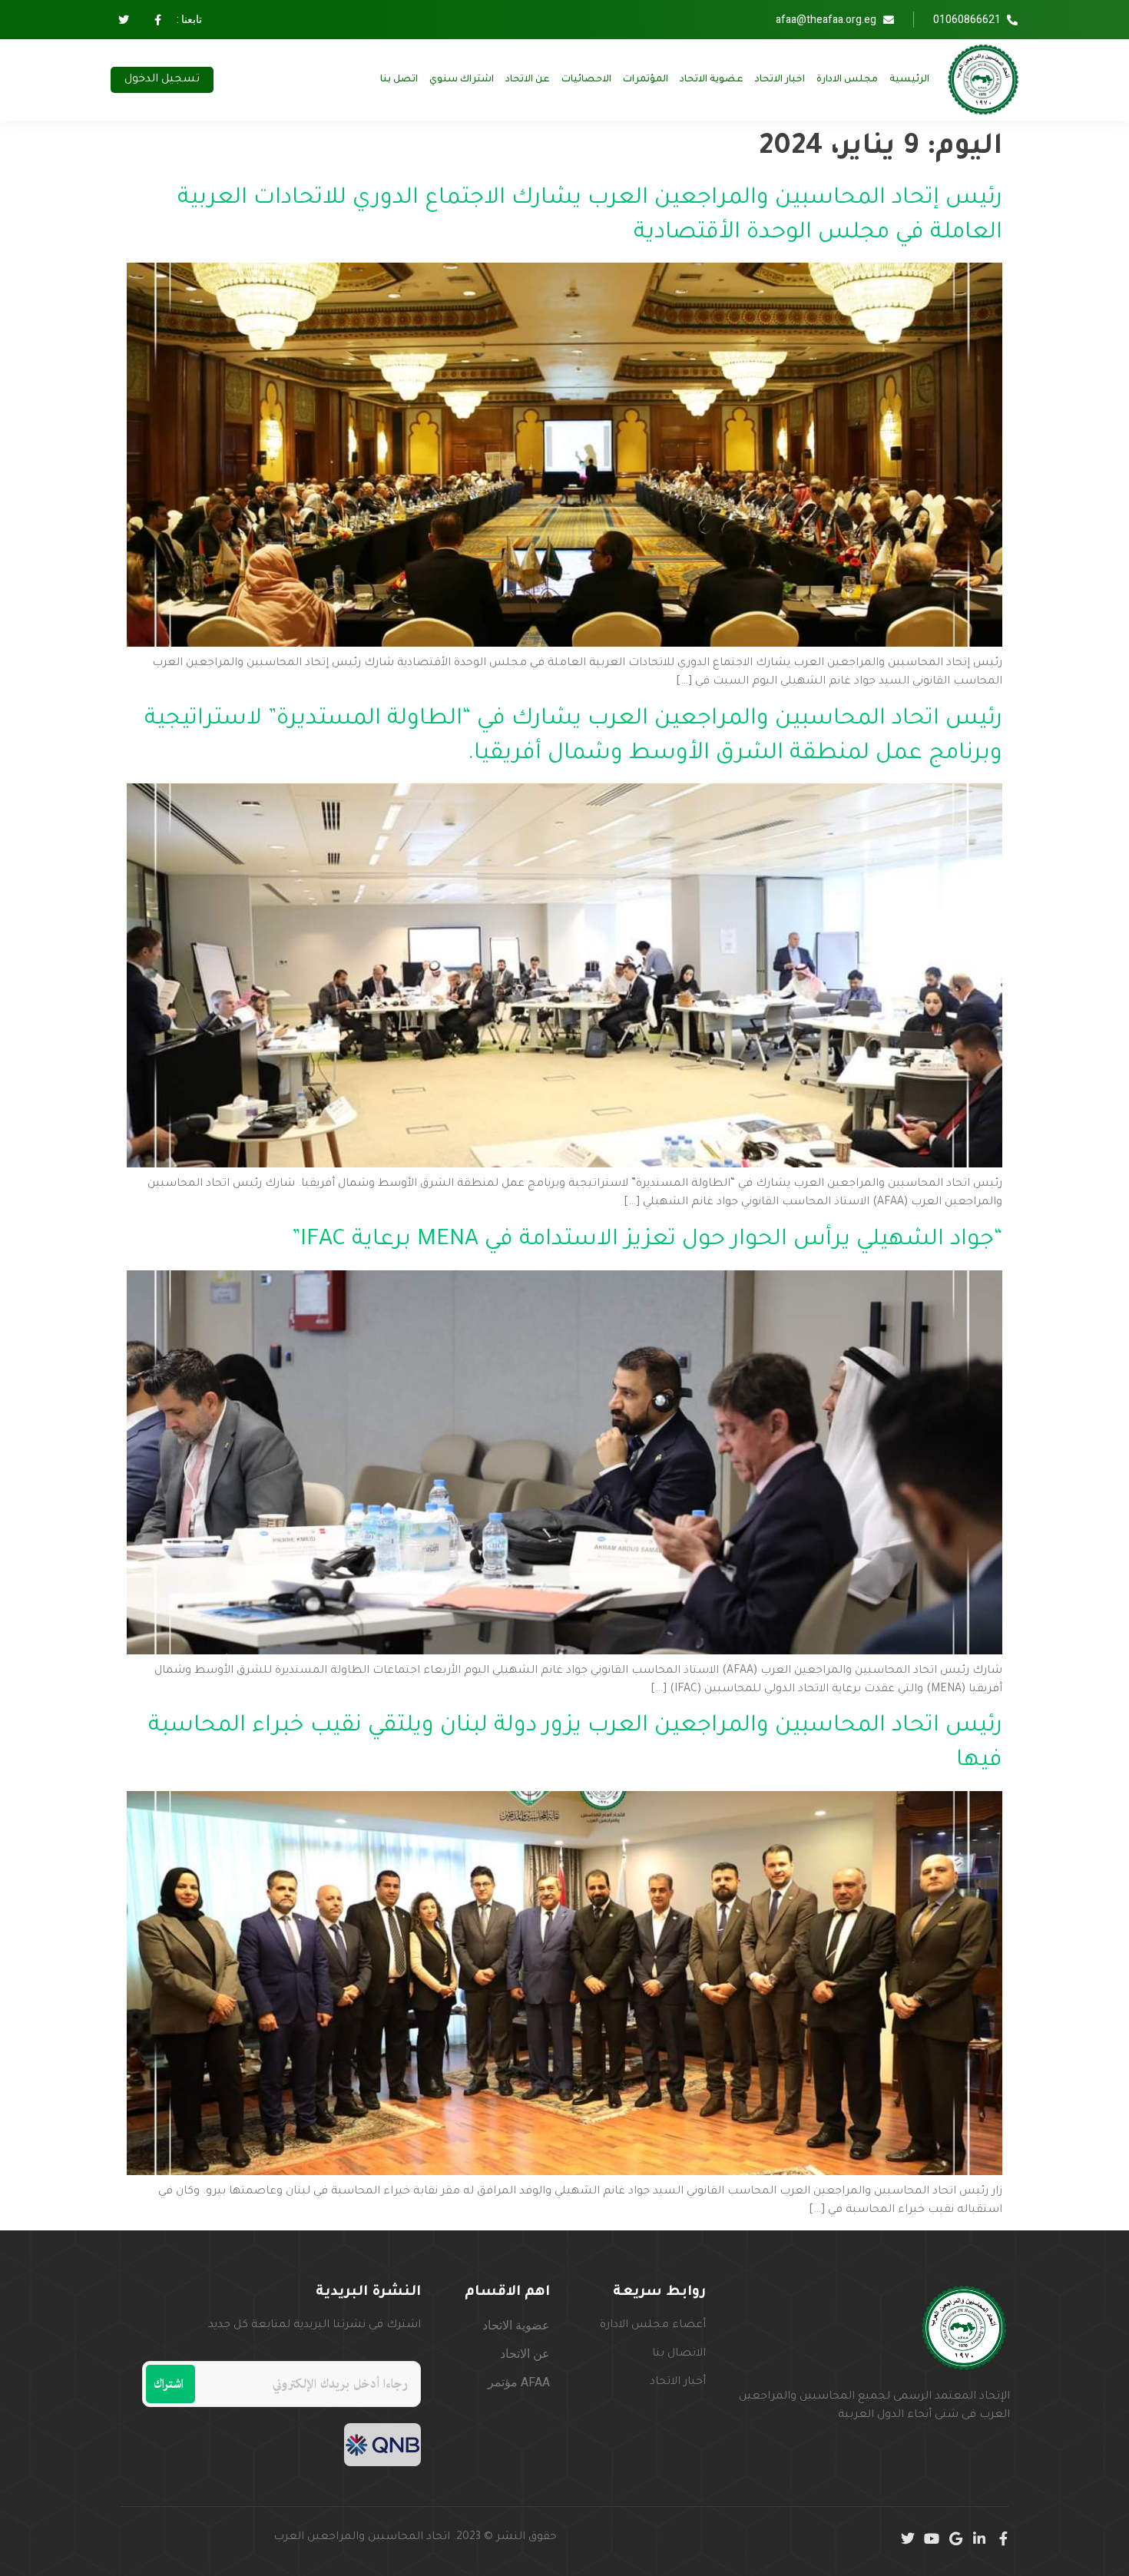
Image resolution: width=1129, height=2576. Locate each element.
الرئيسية (909, 80)
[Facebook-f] (1003, 2538)
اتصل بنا (399, 80)
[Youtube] (932, 2538)
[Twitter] (908, 2538)
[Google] (955, 2538)
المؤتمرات (646, 80)
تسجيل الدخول (162, 80)
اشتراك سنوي (462, 80)
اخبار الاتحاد (780, 80)
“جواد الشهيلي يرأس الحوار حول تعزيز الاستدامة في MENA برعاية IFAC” (647, 1240)
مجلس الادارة (847, 80)
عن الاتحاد (528, 80)
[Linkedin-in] (979, 2538)
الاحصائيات (586, 80)
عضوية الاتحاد (712, 80)
